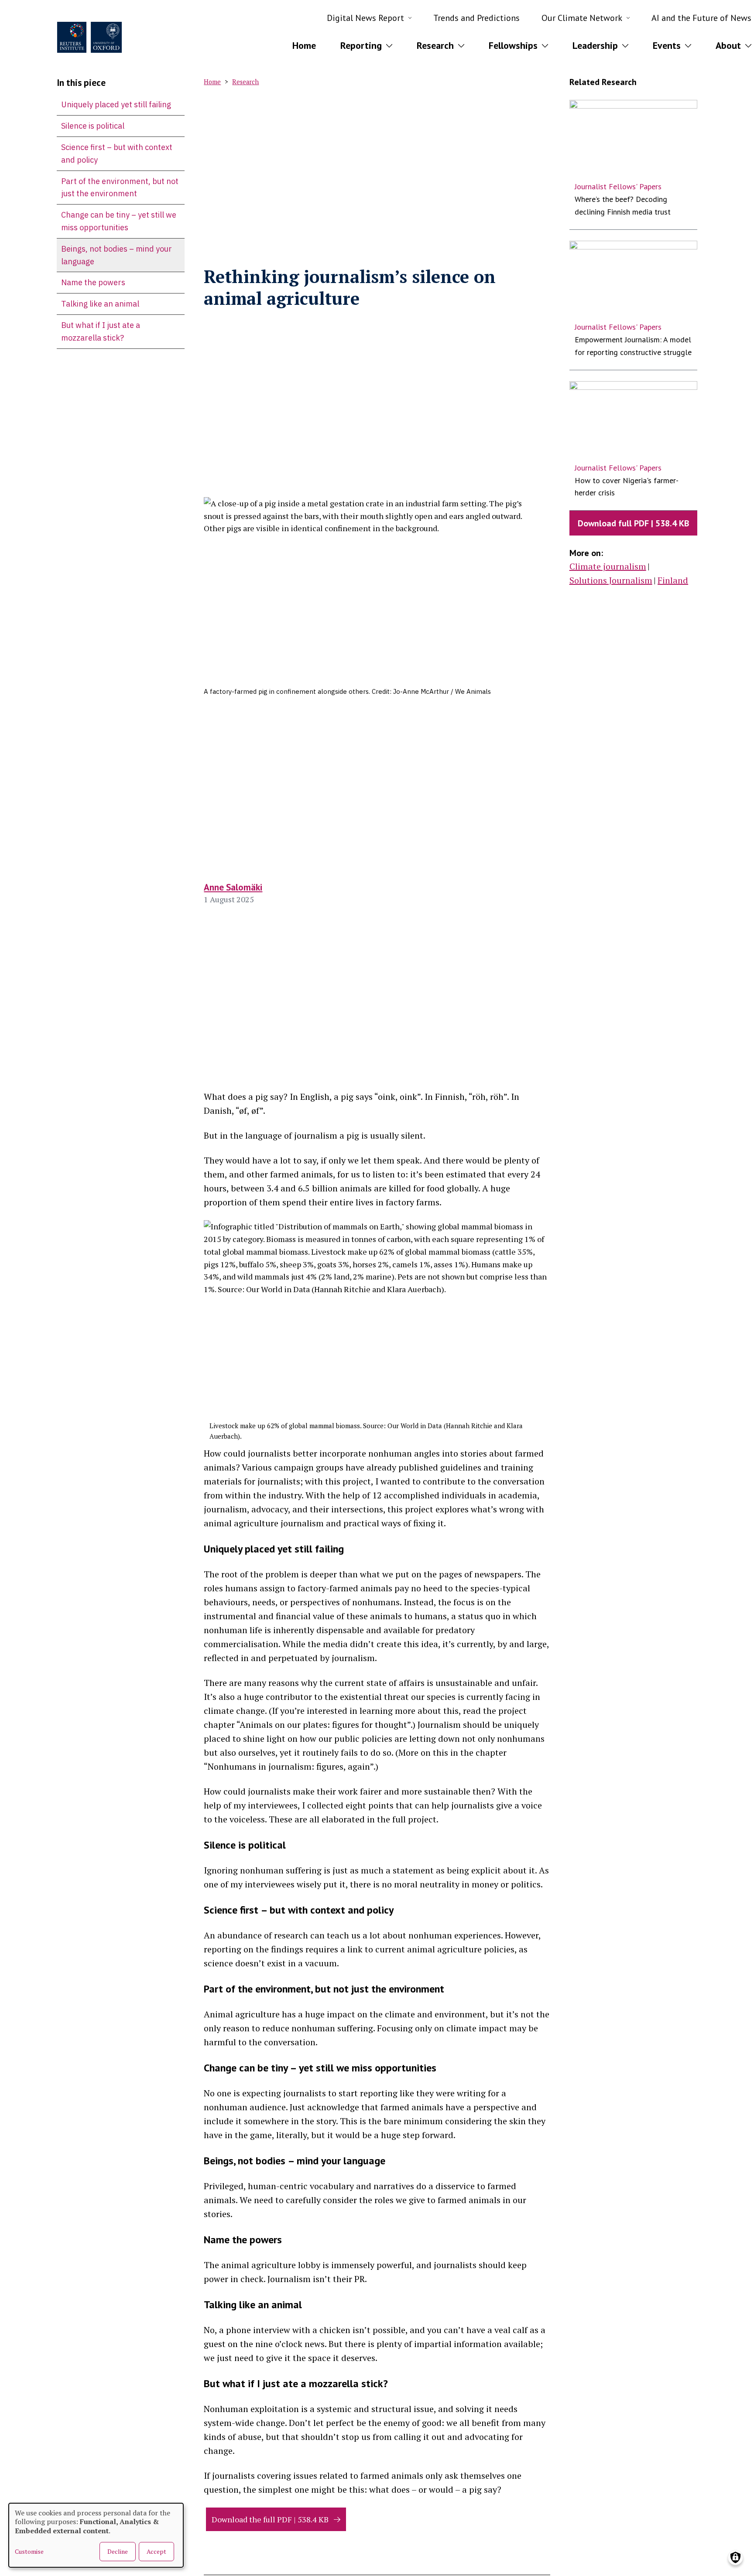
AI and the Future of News (701, 18)
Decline (118, 2551)
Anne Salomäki (233, 887)
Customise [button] (29, 2551)
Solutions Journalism (611, 580)
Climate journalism (608, 566)
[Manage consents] (735, 2557)
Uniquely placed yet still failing (116, 104)
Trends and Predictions (476, 18)
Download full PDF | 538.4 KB (633, 523)
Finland (673, 580)
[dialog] (96, 2535)
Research (245, 82)
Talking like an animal (100, 304)
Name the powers (93, 282)
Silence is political (93, 126)
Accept (156, 2551)
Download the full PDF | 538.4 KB (270, 2519)
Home (304, 45)
